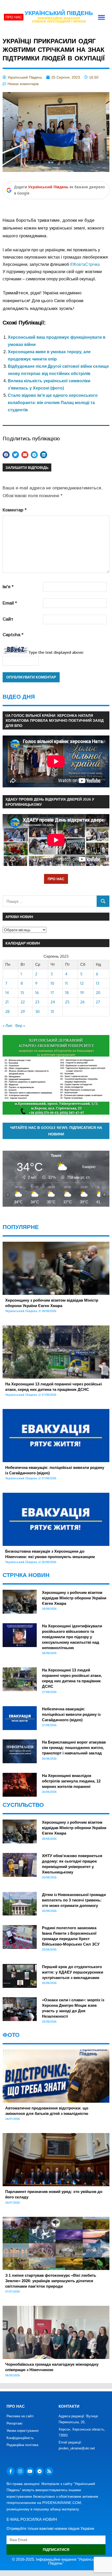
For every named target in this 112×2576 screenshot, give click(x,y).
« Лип (7, 1026)
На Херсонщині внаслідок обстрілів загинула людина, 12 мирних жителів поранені (71, 1781)
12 (82, 983)
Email (10, 603)
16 (37, 993)
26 (82, 1002)
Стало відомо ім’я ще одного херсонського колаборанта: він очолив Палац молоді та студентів (53, 403)
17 (52, 993)
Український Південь (59, 13)
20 (98, 993)
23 (37, 1002)
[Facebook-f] (11, 2471)
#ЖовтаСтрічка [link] (85, 264)
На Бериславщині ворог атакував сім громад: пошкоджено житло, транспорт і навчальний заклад (74, 1748)
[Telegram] (40, 2471)
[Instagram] (20, 2471)
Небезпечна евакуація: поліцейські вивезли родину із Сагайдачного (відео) (71, 1714)
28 (7, 1012)
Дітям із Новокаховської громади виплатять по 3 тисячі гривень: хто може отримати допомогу (74, 1900)
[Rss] (49, 2471)
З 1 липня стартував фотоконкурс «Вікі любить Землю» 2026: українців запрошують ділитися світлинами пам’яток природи (51, 2281)
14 (7, 993)
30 (37, 1012)
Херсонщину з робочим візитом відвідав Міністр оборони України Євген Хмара (74, 1598)
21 (7, 1002)
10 (52, 983)
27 (98, 1002)
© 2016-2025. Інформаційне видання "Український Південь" (56, 2561)
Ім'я (8, 587)
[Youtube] (30, 2471)
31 (52, 1012)
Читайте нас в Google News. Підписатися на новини (56, 1131)
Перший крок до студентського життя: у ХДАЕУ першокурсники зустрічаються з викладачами (73, 1972)
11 (66, 983)
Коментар (15, 510)
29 (23, 1012)
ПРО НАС (56, 879)
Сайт (8, 619)
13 (98, 983)
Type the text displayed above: (56, 652)
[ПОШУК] (103, 901)
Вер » (20, 1026)
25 (67, 1002)
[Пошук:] (50, 901)
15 (22, 993)
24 (53, 1002)
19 (82, 993)
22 (23, 1002)
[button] (102, 17)
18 (67, 993)
